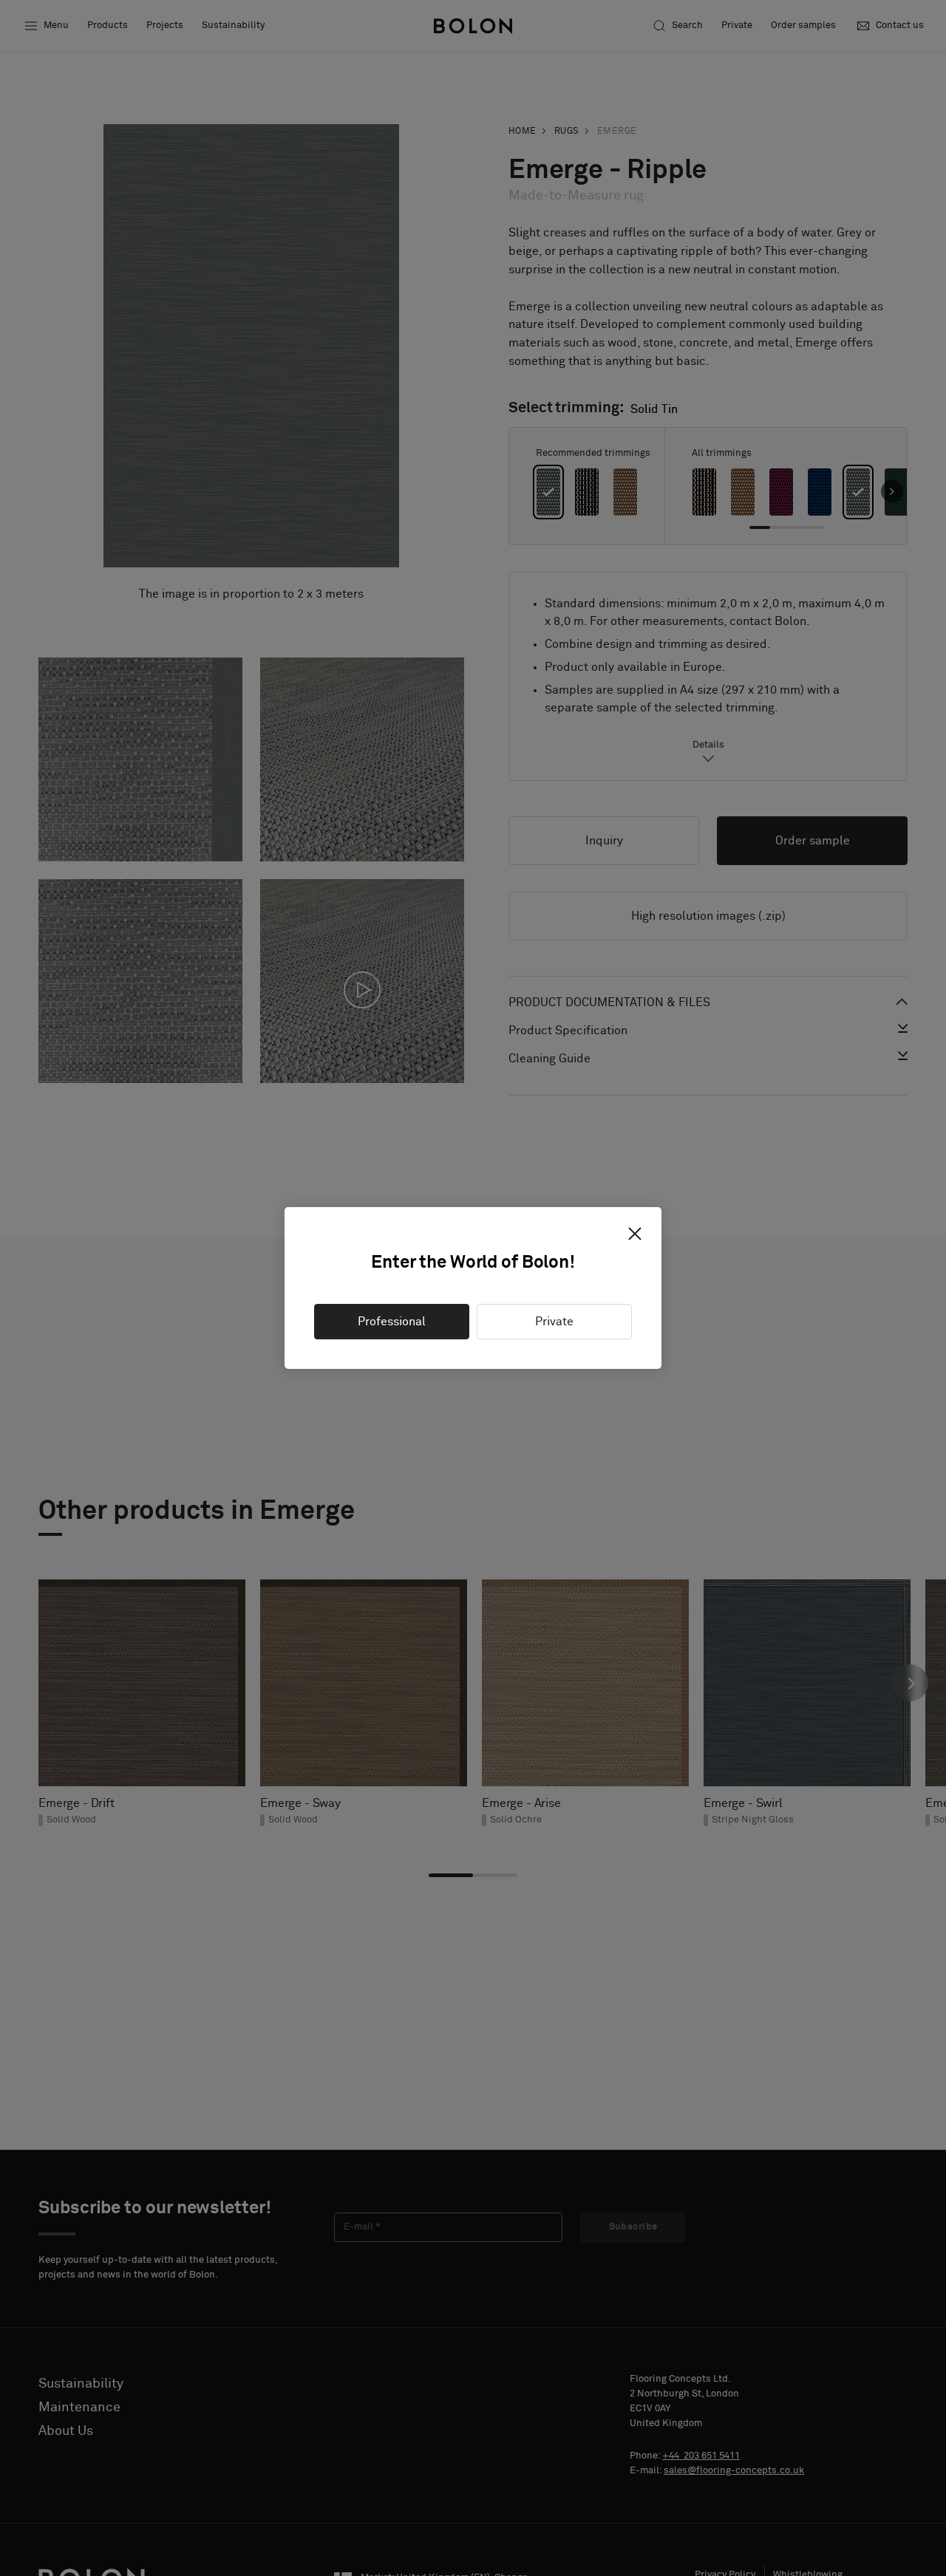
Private (554, 1322)
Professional (392, 1322)
